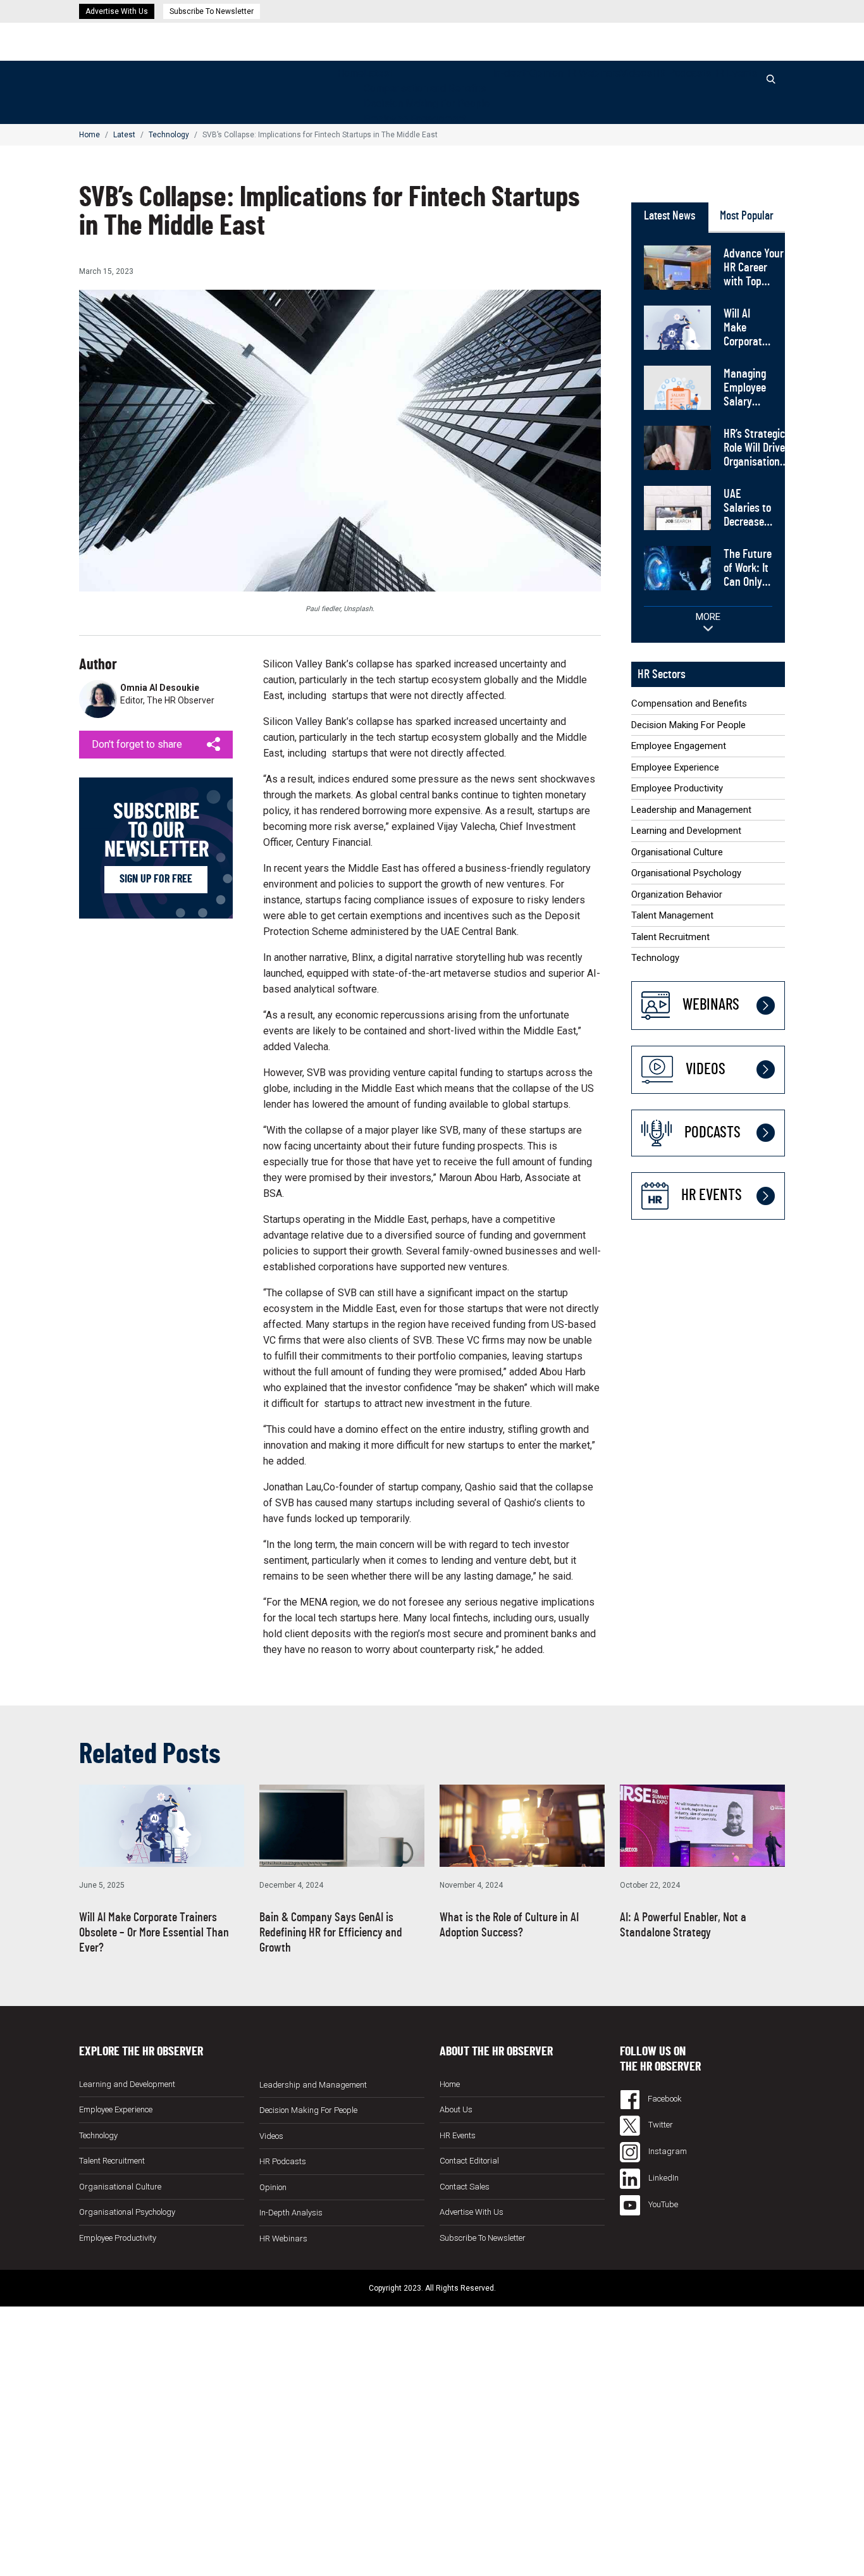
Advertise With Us (117, 11)
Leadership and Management (691, 810)
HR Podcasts (682, 73)
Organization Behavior (677, 895)
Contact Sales (465, 2187)
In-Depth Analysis (291, 2213)
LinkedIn (663, 2178)
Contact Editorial (469, 2161)
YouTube (662, 2204)
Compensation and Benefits (425, 88)
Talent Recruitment (670, 937)
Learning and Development (686, 831)
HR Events (734, 73)
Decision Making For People (427, 103)
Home (350, 73)
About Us (456, 2109)
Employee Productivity (677, 788)
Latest (378, 73)
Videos (636, 73)
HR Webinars (592, 73)
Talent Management (672, 915)
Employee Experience (675, 767)
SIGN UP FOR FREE (156, 879)
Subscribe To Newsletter (212, 11)
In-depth (511, 73)
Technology (169, 135)
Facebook (664, 2099)
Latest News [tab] (670, 216)
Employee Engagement (415, 119)
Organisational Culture (677, 852)
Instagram (667, 2151)
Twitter (660, 2125)
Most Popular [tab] (747, 216)
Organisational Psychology (686, 873)
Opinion (546, 73)
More (708, 617)
